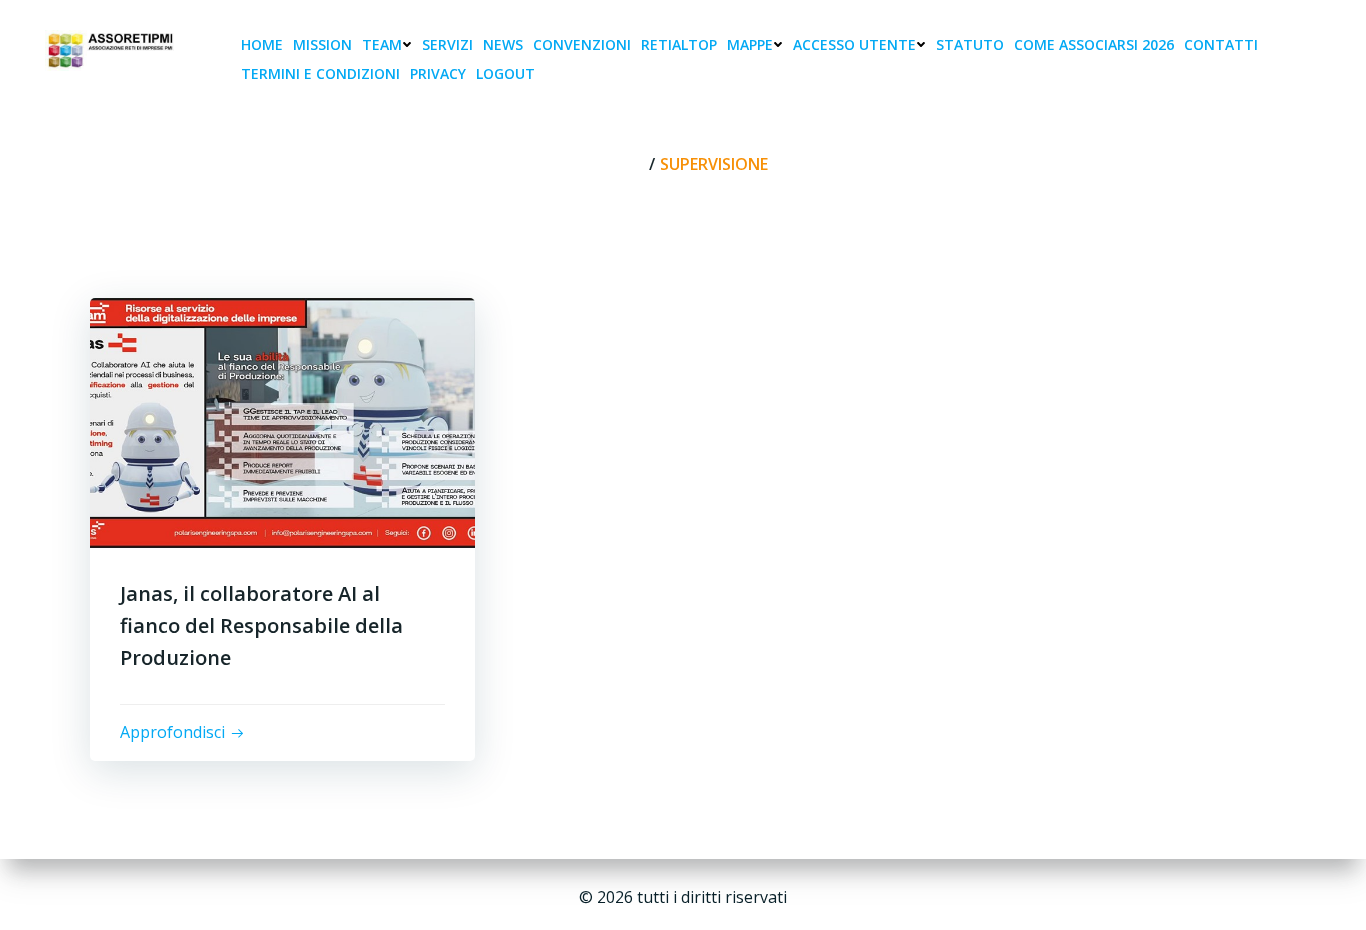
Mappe (750, 44)
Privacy (438, 73)
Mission (322, 44)
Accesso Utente (854, 44)
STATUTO (970, 44)
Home (262, 44)
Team (382, 44)
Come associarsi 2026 (1094, 44)
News (503, 44)
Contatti (1221, 44)
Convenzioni (582, 44)
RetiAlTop (679, 44)
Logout (505, 73)
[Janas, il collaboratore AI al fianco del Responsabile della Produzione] (282, 421)
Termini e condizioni (320, 73)
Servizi (447, 44)
